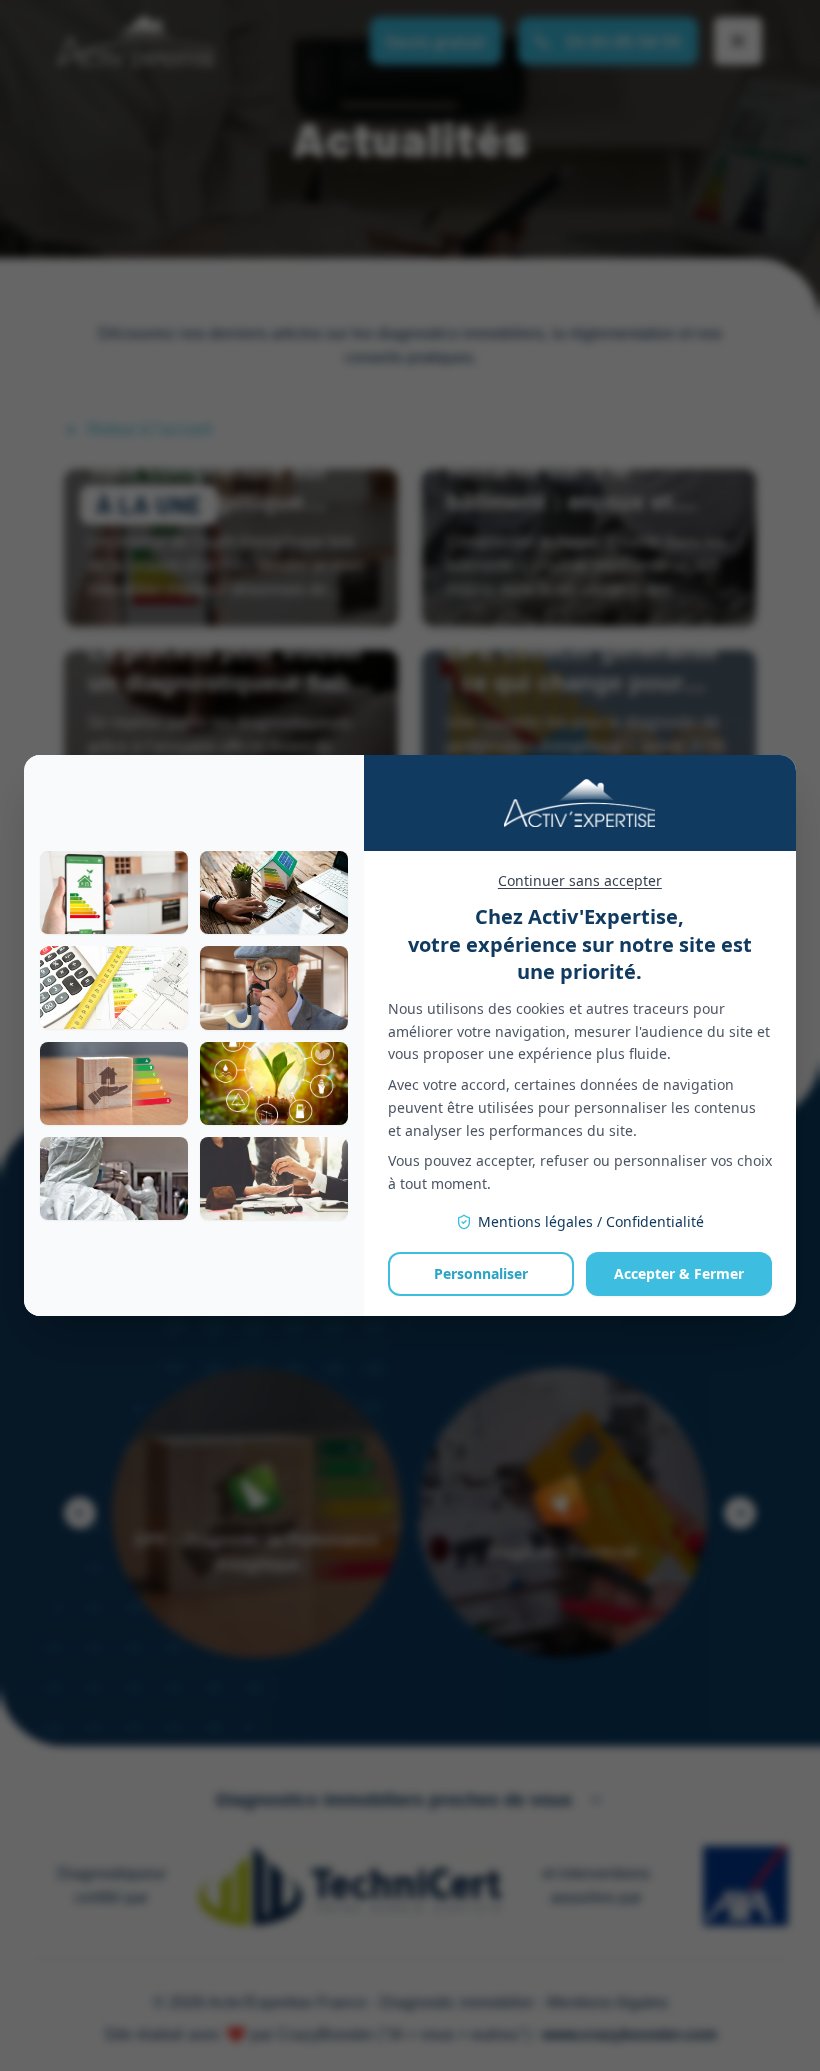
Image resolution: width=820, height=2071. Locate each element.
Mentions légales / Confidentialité (591, 1221)
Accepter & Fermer (679, 1273)
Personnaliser (481, 1273)
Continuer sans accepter (580, 880)
